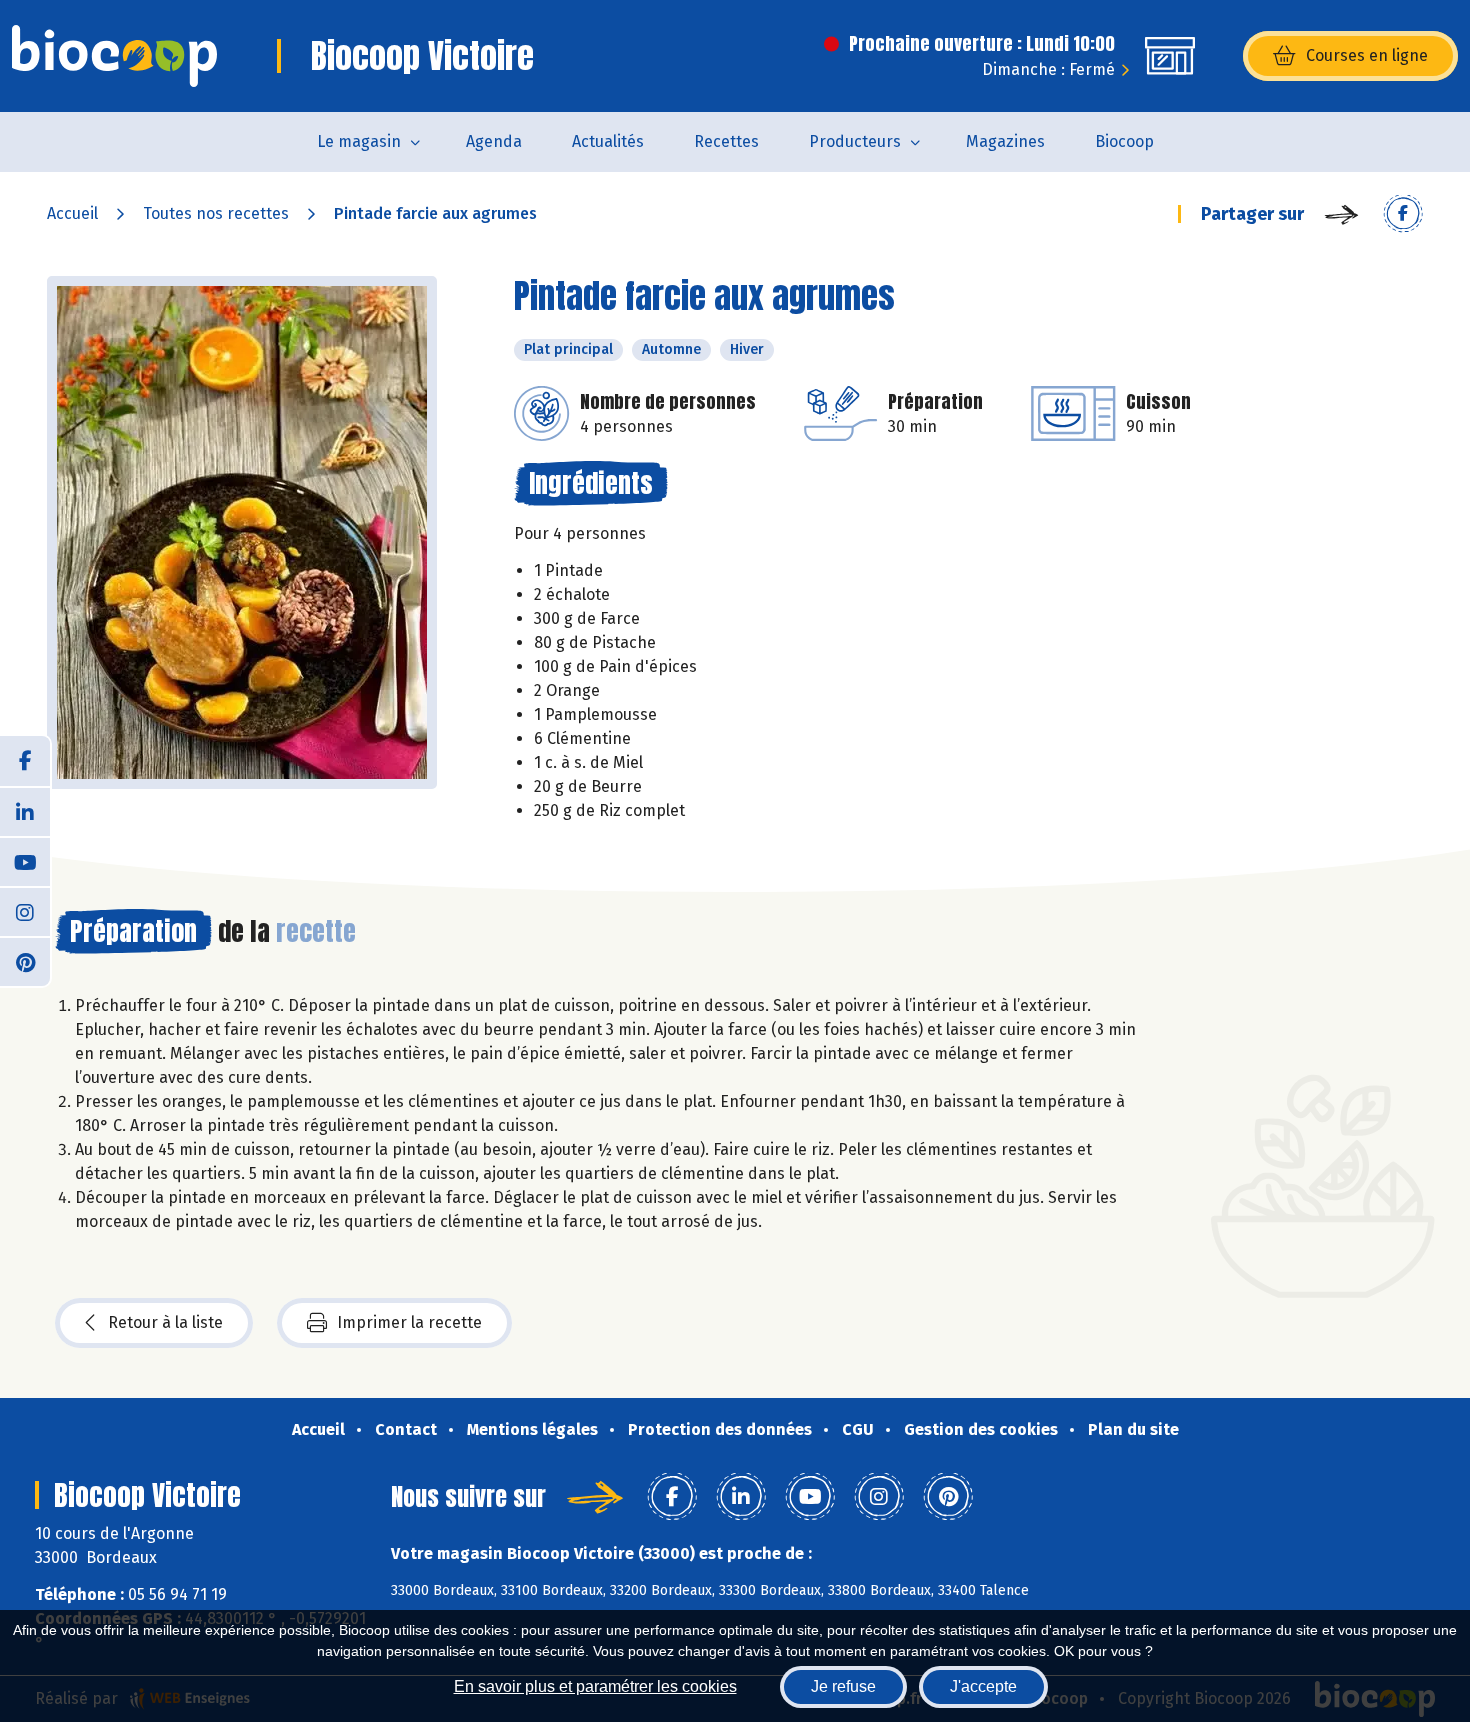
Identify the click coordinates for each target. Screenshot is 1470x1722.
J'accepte (983, 1686)
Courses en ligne (1367, 55)
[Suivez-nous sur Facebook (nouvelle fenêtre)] (25, 761)
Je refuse (843, 1686)
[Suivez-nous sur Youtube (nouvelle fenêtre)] (25, 861)
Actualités (608, 141)
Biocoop (1124, 141)
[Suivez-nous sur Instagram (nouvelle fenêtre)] (25, 911)
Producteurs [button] (855, 141)
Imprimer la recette (409, 1322)
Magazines (1005, 141)
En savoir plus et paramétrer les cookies (595, 1686)
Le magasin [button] (359, 141)
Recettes (726, 141)
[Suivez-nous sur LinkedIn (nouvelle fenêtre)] (25, 811)
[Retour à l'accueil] (114, 56)
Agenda (494, 141)
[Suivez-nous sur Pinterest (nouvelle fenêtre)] (25, 961)
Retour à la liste (165, 1322)
